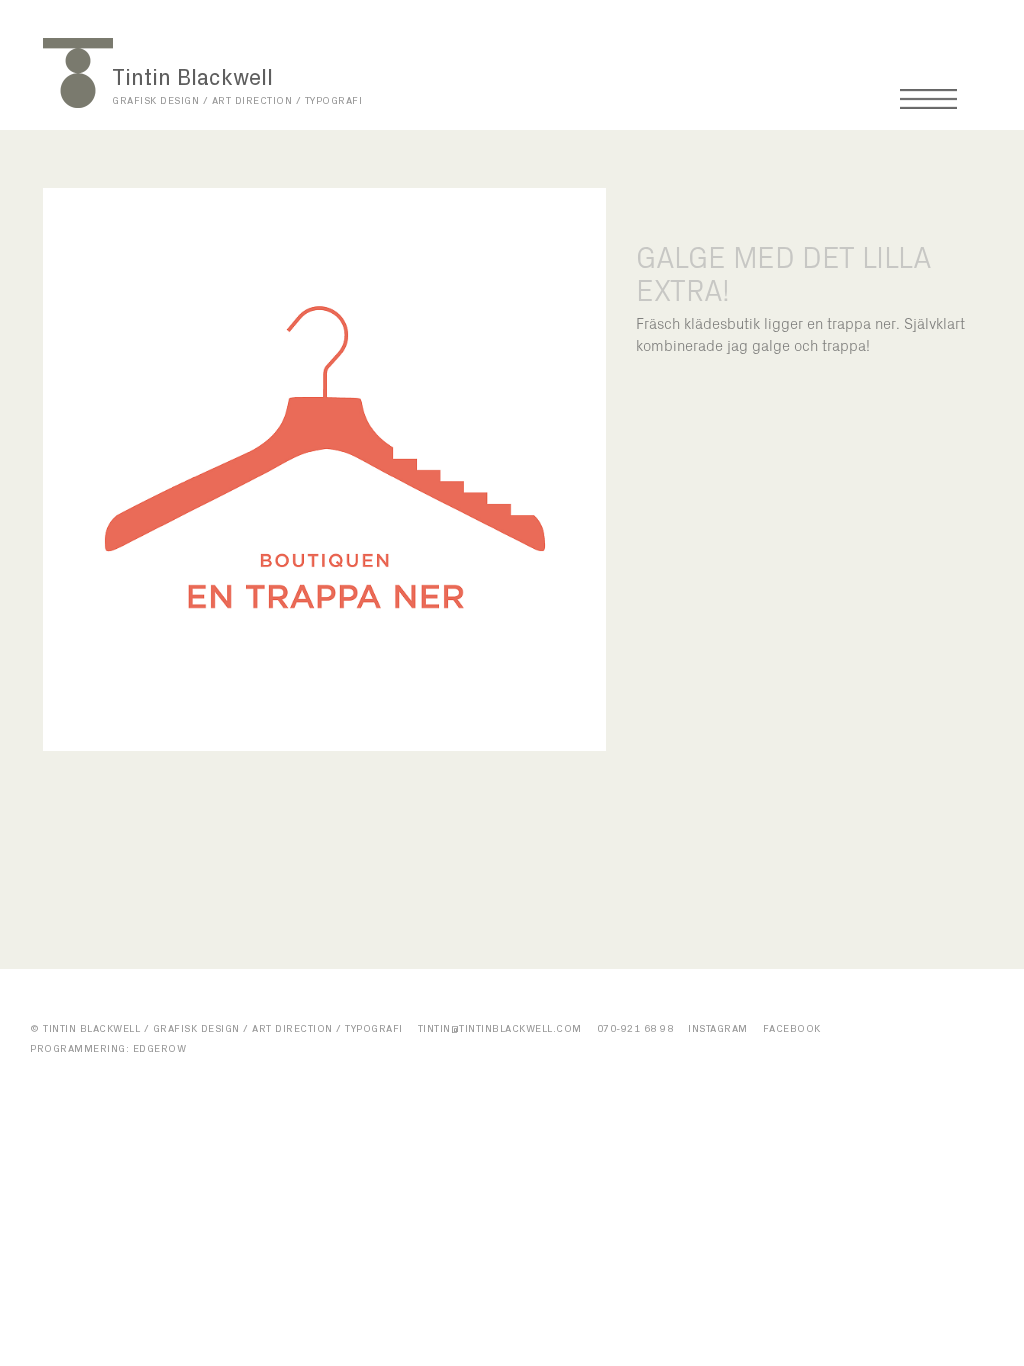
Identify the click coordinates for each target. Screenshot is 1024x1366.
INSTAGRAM (718, 1029)
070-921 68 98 (635, 1029)
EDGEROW (160, 1049)
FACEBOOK (792, 1029)
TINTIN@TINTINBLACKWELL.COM (500, 1029)
